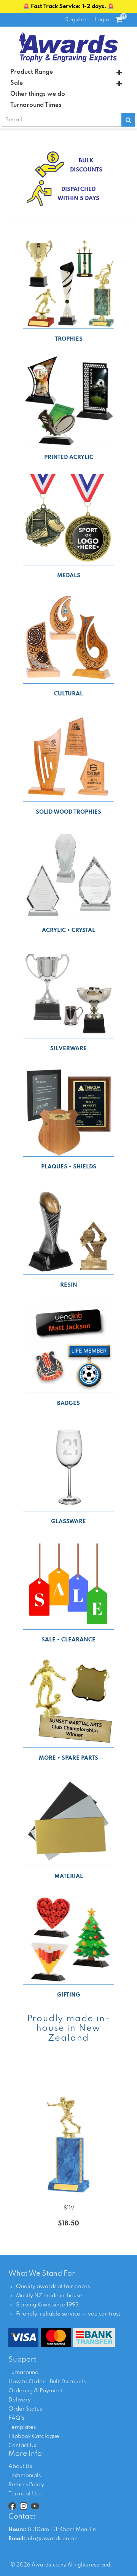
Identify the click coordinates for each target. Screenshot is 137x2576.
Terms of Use (25, 2494)
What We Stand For (42, 2274)
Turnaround (23, 2373)
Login (102, 20)
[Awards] (68, 47)
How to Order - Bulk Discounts (47, 2382)
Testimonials (25, 2476)
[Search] (128, 120)
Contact (22, 2517)
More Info (25, 2454)
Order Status (25, 2409)
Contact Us (22, 2446)
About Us (20, 2466)
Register (76, 20)
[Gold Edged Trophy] (68, 2130)
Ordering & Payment (35, 2391)
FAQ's (16, 2418)
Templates (22, 2427)
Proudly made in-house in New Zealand (69, 2028)
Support (22, 2360)
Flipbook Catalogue (34, 2436)
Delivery (20, 2400)
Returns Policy (26, 2485)
